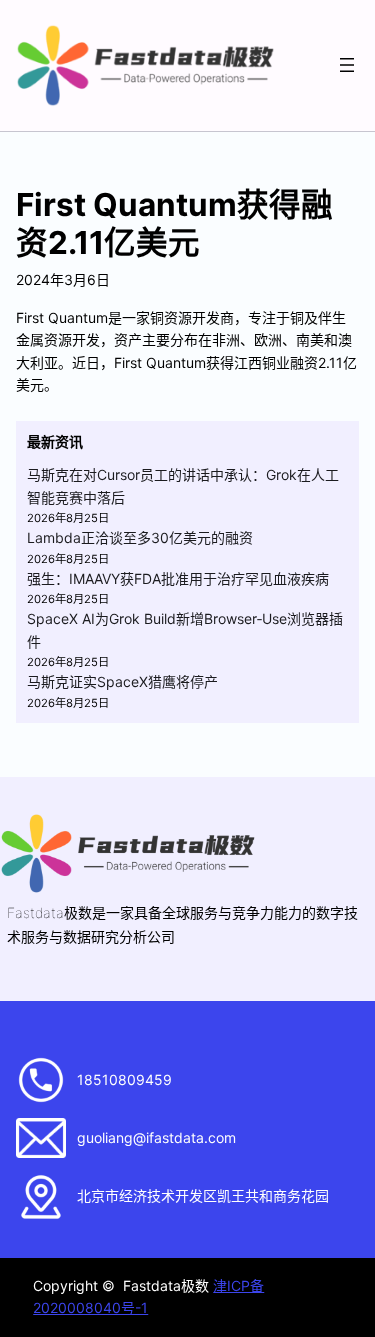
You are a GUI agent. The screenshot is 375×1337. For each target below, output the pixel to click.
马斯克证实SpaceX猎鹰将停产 (122, 681)
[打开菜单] (347, 65)
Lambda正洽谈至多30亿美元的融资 (140, 537)
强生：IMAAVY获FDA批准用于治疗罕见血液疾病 (178, 578)
